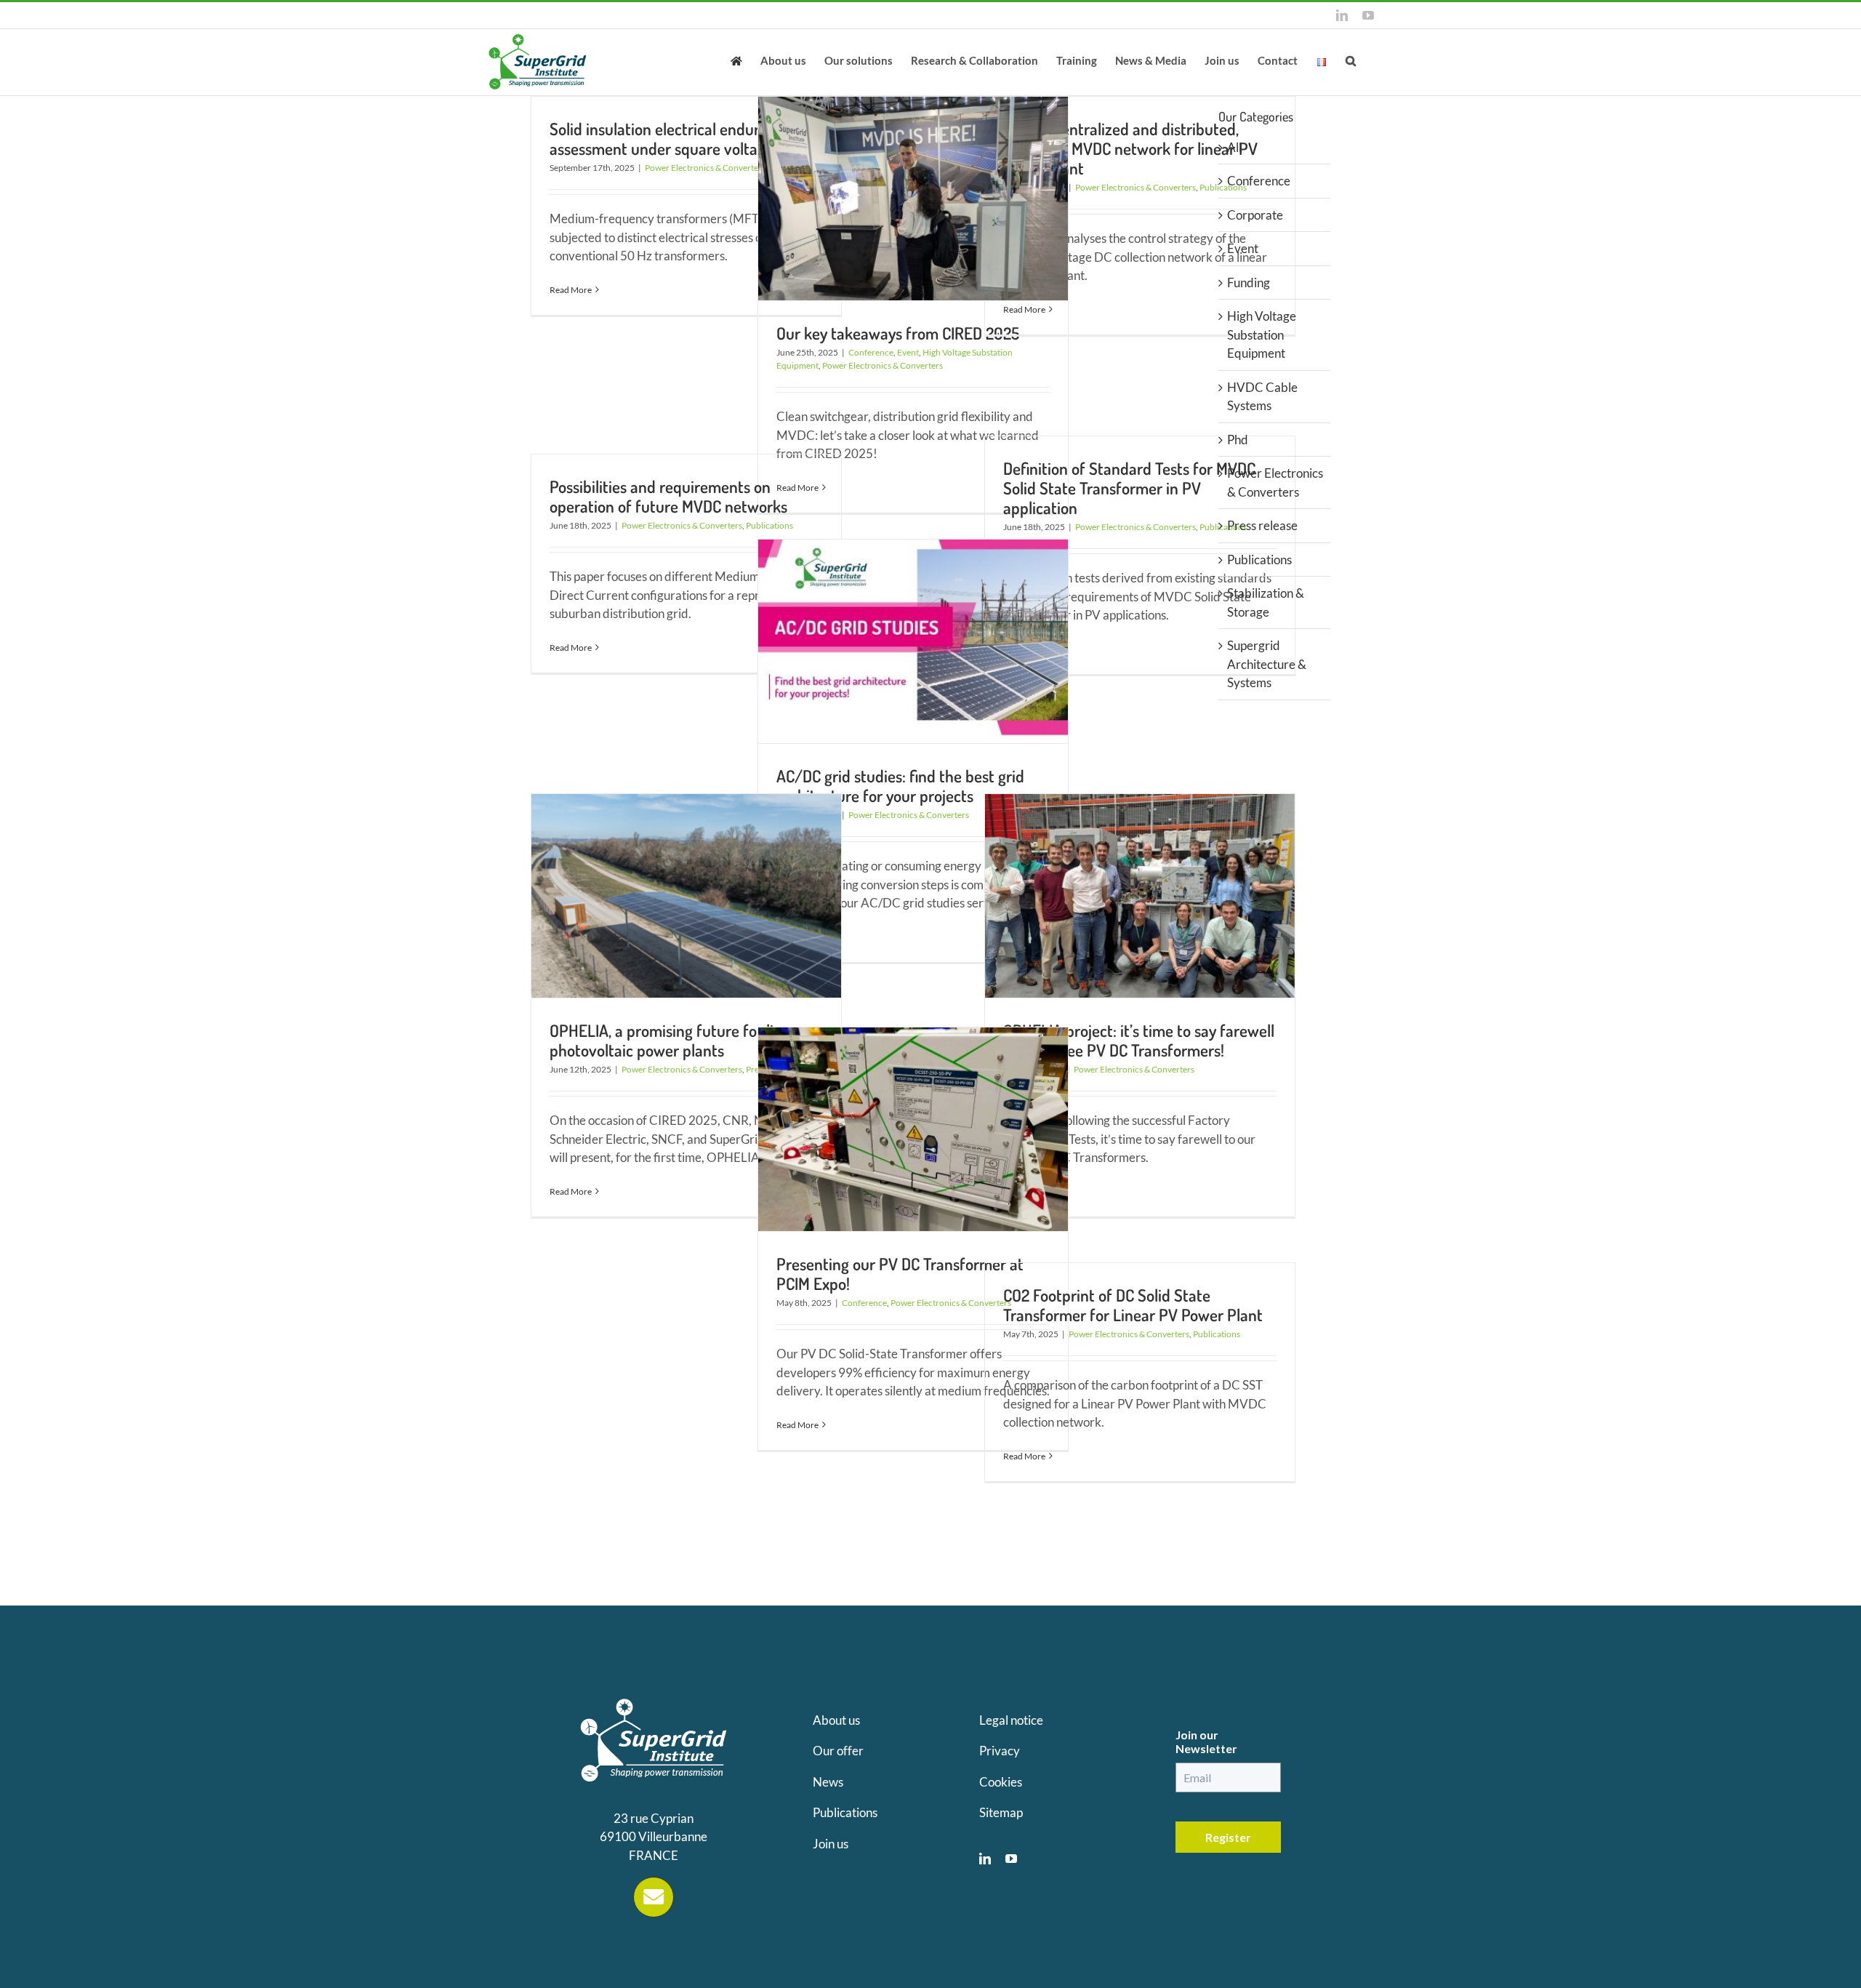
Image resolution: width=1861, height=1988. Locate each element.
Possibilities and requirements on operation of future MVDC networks (668, 496)
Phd (1238, 440)
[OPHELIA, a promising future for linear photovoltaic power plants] (686, 896)
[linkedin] (985, 1859)
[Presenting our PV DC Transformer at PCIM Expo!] (913, 1129)
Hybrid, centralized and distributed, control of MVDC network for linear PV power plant (1130, 148)
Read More (571, 290)
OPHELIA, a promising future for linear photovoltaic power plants (677, 1040)
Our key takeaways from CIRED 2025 (898, 333)
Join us (831, 1844)
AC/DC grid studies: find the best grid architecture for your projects (900, 785)
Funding (1249, 282)
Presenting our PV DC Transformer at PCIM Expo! (900, 1273)
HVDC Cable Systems (1262, 397)
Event (908, 352)
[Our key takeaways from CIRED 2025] (913, 199)
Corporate (1255, 215)
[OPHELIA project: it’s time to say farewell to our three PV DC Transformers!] (1140, 896)
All (1234, 147)
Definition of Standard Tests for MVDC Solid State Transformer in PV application (1129, 488)
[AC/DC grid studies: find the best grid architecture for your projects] (913, 641)
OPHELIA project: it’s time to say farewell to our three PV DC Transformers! (1139, 1040)
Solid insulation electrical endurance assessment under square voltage (671, 138)
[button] (1351, 60)
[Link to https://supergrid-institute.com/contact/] (654, 1897)
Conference (871, 352)
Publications (1217, 1334)
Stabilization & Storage (1266, 602)
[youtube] (1011, 1859)
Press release (1262, 525)
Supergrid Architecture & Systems (1267, 664)
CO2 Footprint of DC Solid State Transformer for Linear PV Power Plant (1133, 1304)
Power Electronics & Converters (705, 168)
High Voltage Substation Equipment (1262, 334)
